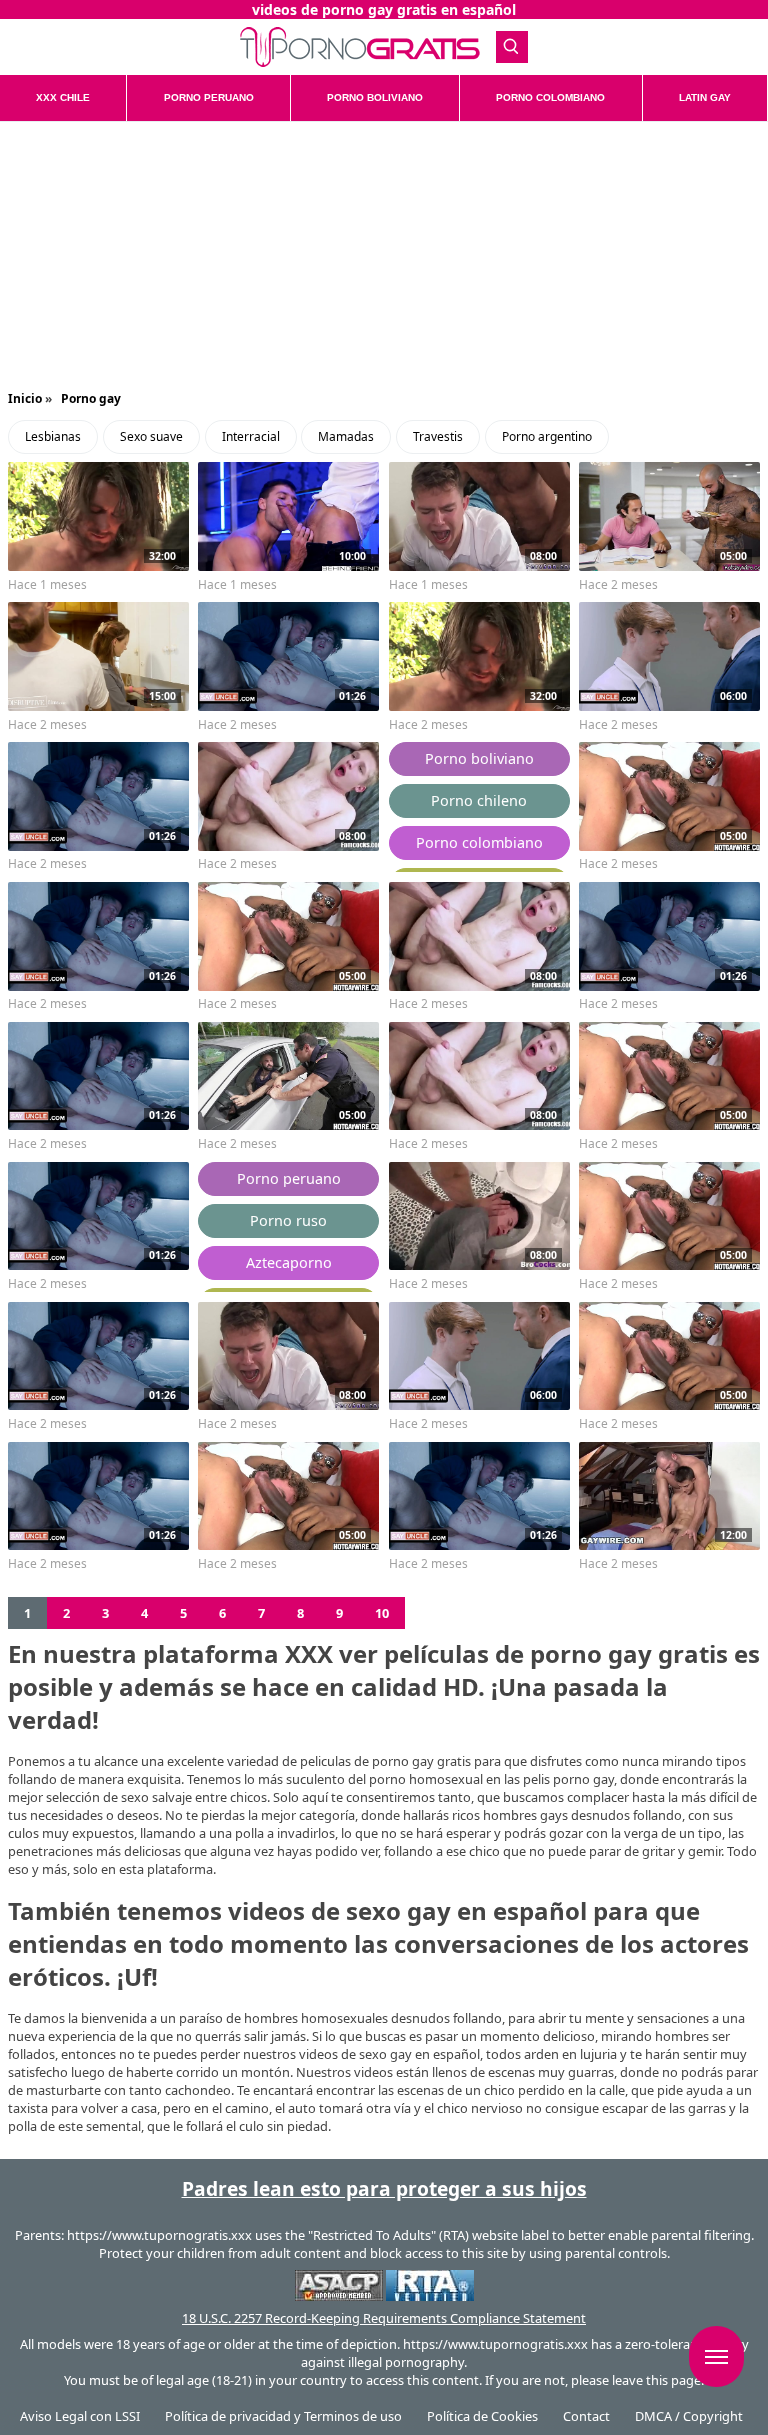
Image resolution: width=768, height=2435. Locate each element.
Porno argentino (547, 436)
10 (382, 1613)
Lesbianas (53, 436)
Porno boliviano (479, 758)
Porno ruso (288, 1220)
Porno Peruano (209, 97)
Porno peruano (289, 1178)
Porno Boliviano (375, 97)
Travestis (438, 436)
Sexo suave (151, 436)
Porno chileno (479, 800)
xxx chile (63, 97)
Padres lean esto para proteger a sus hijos (384, 2188)
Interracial (251, 436)
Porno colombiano (479, 842)
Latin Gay (705, 97)
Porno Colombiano (550, 97)
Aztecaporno (289, 1262)
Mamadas (346, 436)
